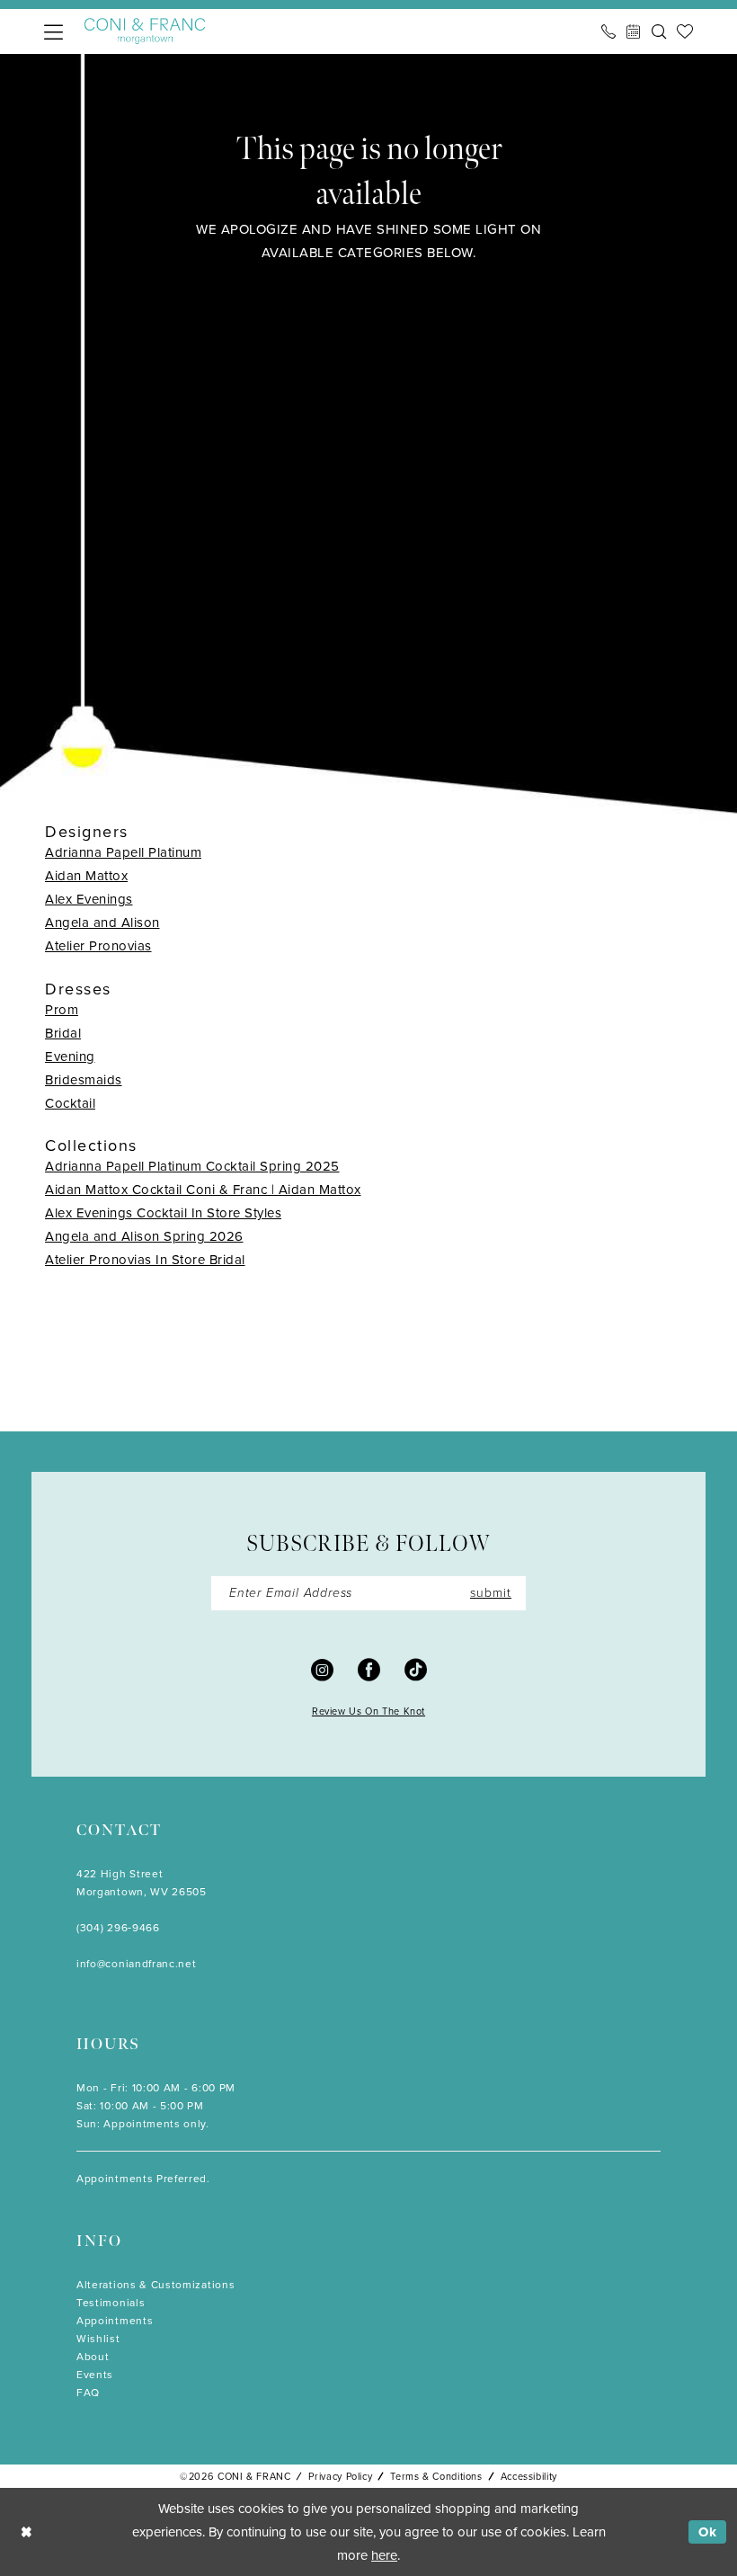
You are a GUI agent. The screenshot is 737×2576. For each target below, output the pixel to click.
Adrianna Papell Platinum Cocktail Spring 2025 (192, 1166)
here (384, 2555)
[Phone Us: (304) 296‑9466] (608, 31)
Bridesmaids (84, 1080)
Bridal (63, 1033)
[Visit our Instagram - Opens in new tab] (322, 1668)
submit (491, 1593)
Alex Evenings (89, 899)
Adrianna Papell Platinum (123, 852)
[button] (53, 32)
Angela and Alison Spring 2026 (144, 1236)
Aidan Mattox (86, 876)
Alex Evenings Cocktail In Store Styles (163, 1213)
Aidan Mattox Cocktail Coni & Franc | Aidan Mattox (203, 1190)
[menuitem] (53, 32)
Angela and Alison (102, 923)
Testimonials (111, 2303)
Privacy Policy (340, 2476)
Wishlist (98, 2339)
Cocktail (70, 1103)
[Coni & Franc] (145, 31)
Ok (708, 2532)
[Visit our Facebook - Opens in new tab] (369, 1668)
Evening (70, 1056)
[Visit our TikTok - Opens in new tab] (416, 1668)
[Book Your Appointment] (634, 31)
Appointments (115, 2321)
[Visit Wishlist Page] (685, 31)
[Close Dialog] (27, 2531)
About (93, 2357)
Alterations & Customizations (155, 2285)
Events (95, 2375)
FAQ (88, 2393)
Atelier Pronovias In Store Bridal (145, 1260)
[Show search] (659, 31)
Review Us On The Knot (368, 1711)
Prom (62, 1010)
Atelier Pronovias (98, 946)
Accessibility (529, 2476)
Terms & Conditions (436, 2476)
